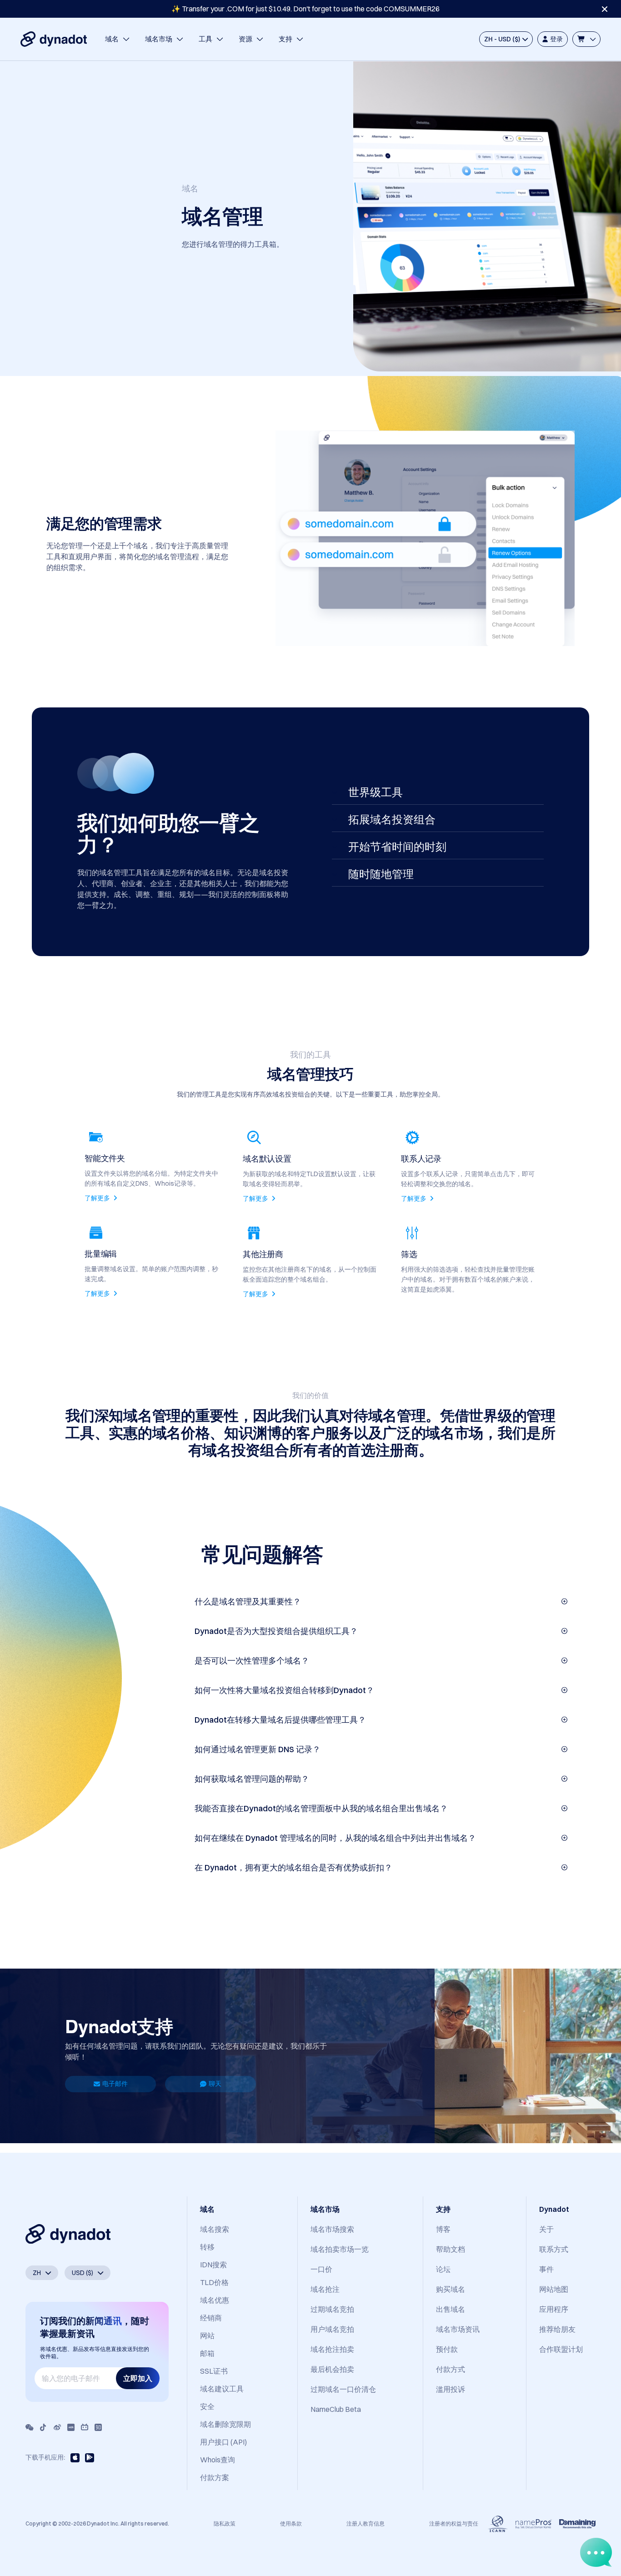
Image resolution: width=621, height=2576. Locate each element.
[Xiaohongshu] (71, 2427)
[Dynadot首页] (54, 39)
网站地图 (554, 2289)
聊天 (215, 2084)
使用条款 (291, 2523)
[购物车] (586, 39)
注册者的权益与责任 (454, 2523)
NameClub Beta (336, 2409)
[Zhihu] (98, 2427)
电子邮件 (115, 2084)
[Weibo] (57, 2427)
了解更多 (98, 1198)
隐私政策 (225, 2523)
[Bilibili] (85, 2427)
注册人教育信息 (366, 2523)
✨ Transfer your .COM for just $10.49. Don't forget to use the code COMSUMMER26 (305, 9)
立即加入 (138, 2378)
